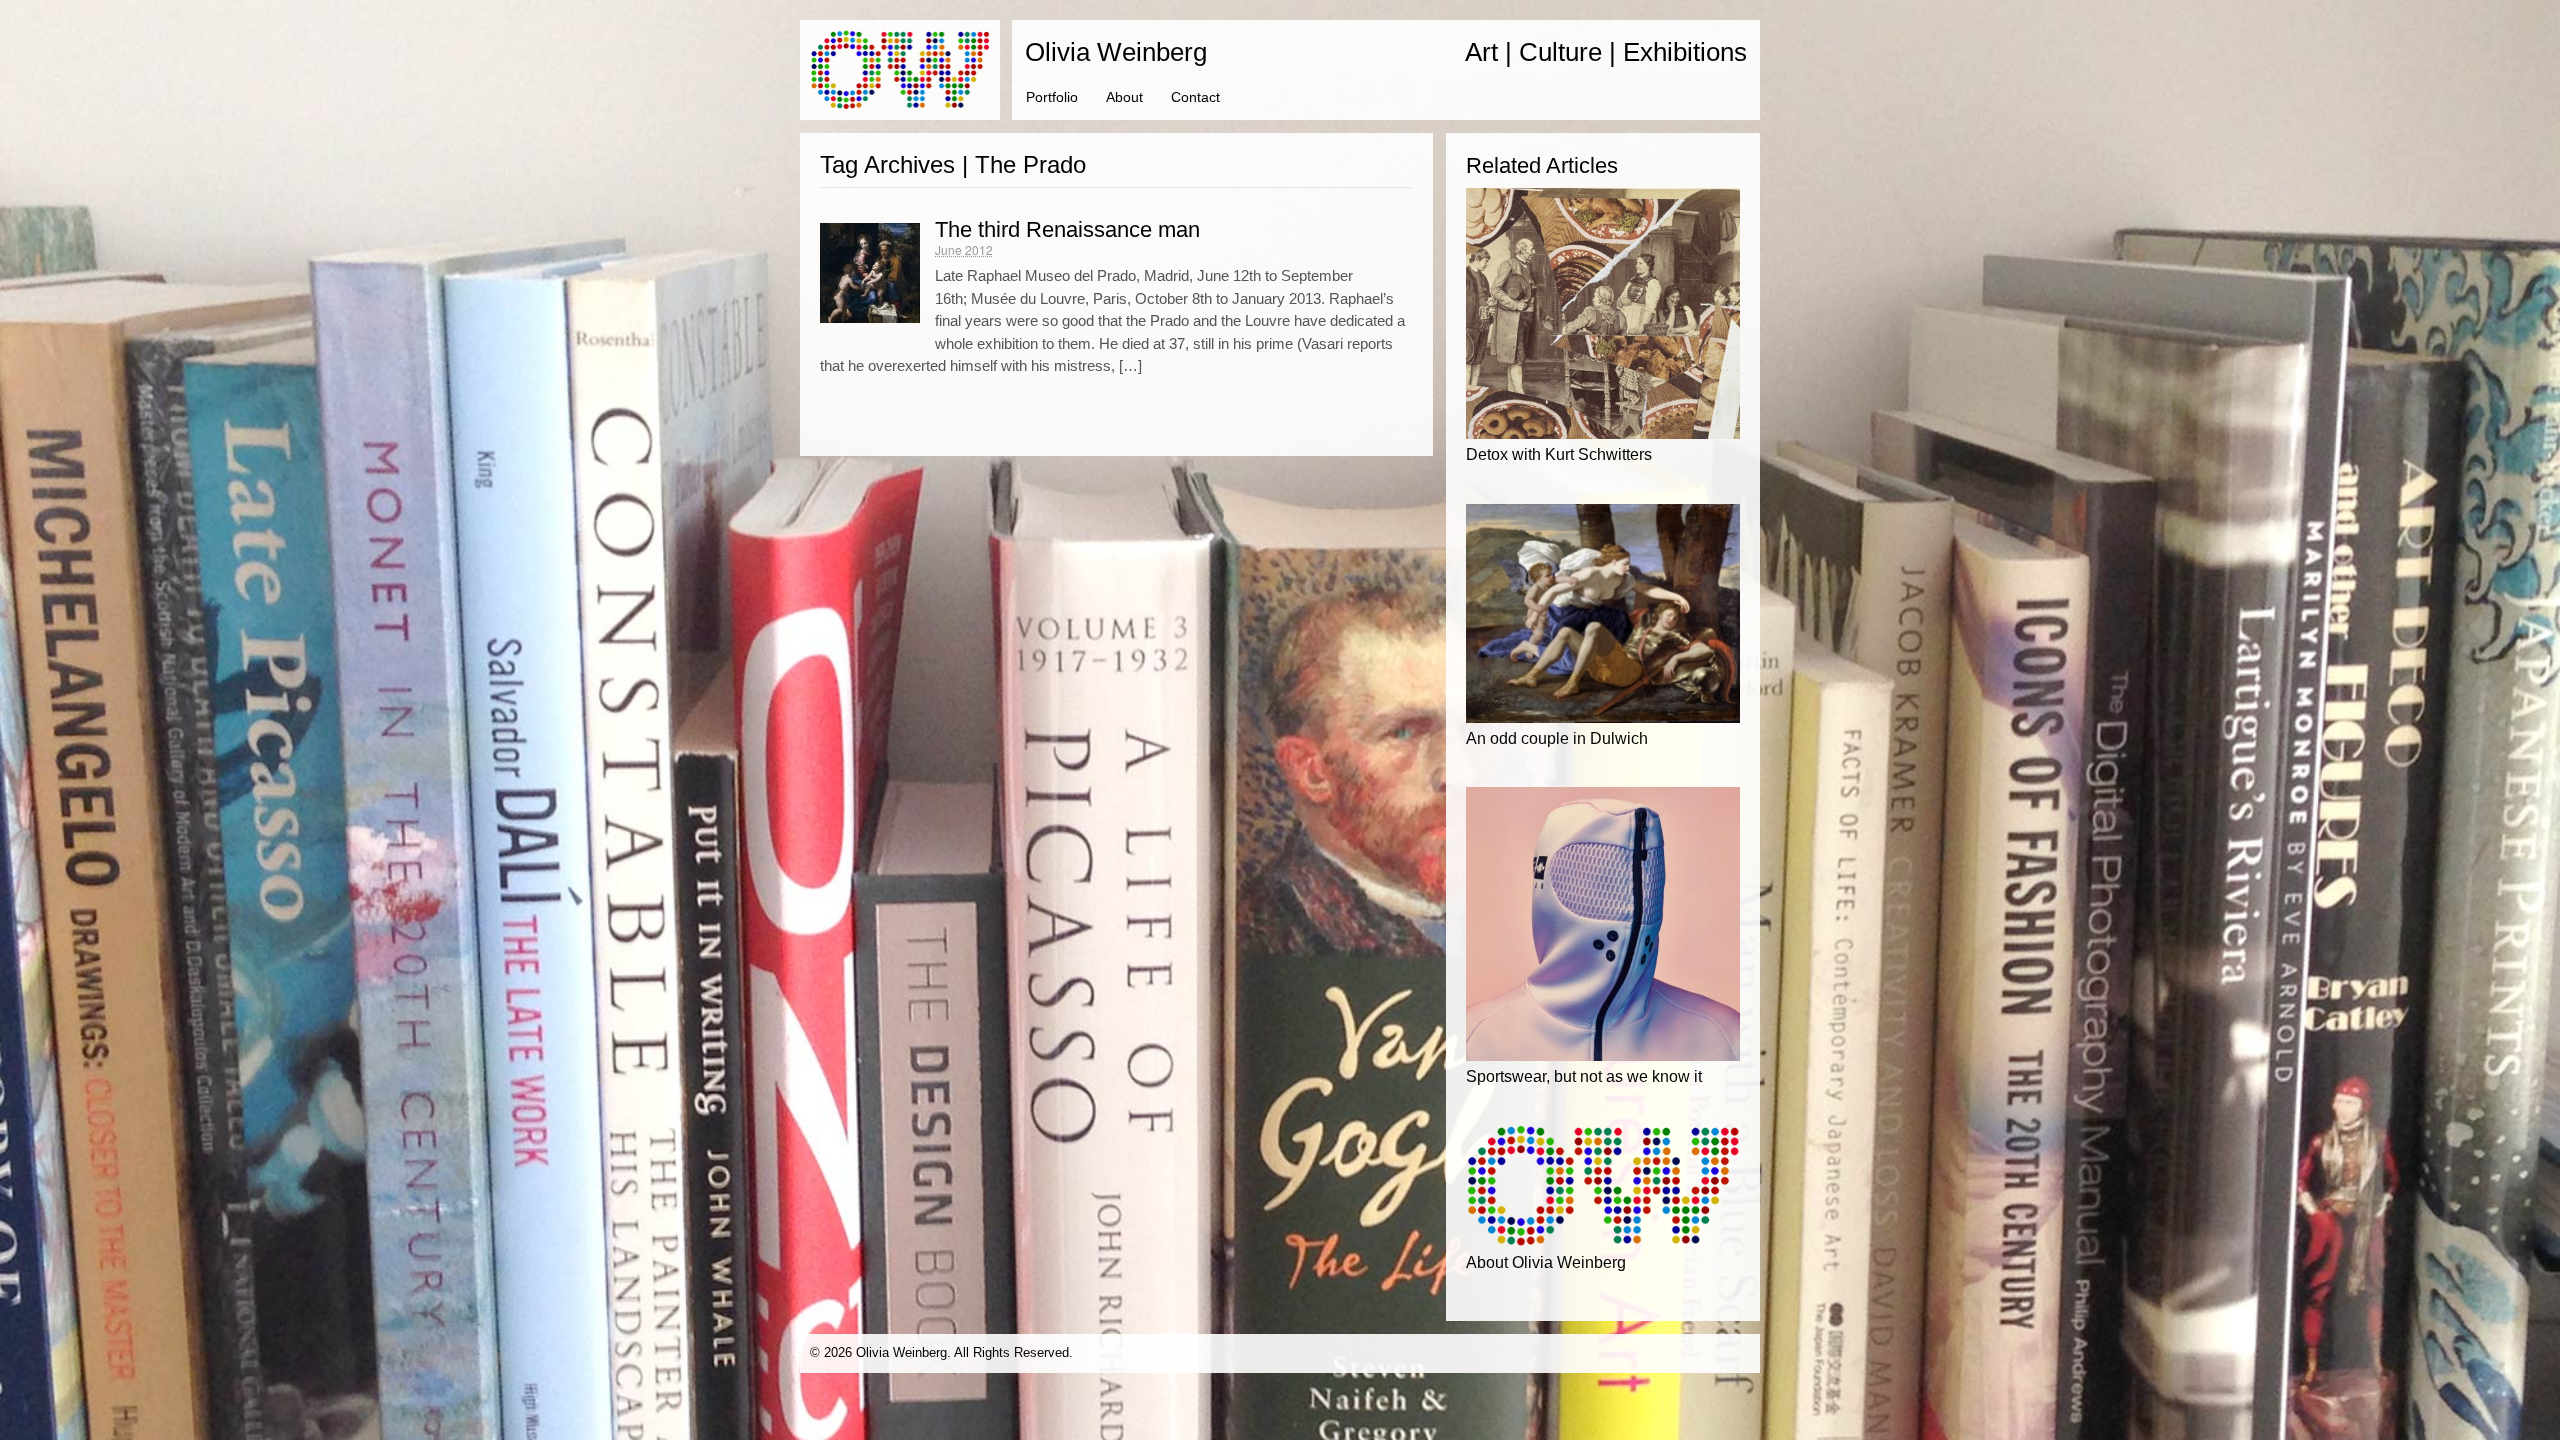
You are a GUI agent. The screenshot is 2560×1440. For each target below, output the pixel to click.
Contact (1195, 97)
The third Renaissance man (1067, 229)
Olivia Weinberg (1116, 52)
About (1124, 97)
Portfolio (1052, 97)
